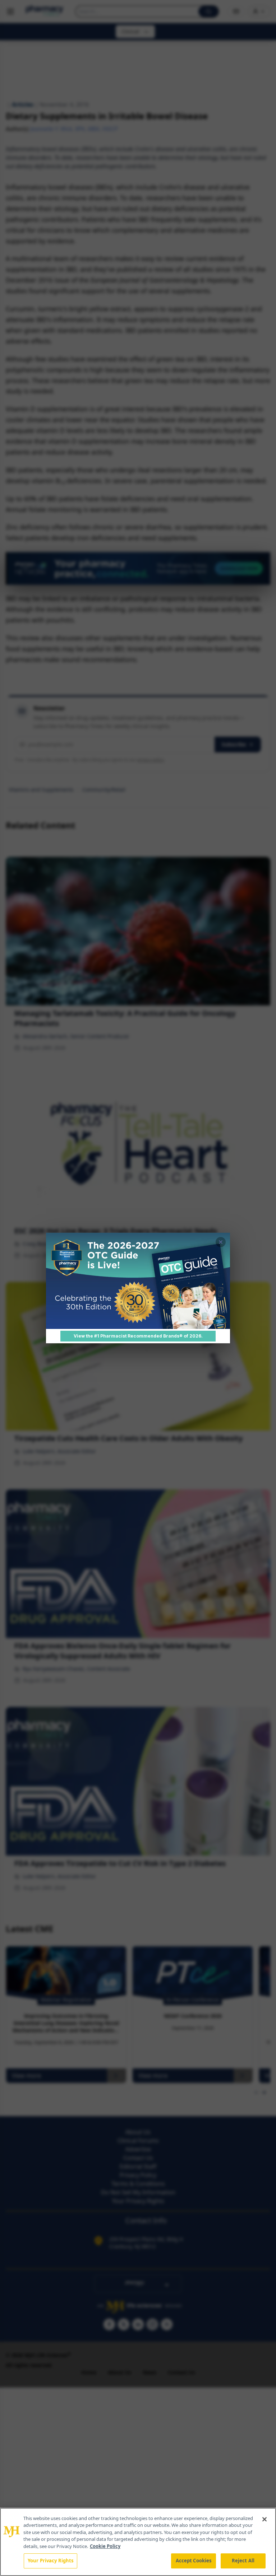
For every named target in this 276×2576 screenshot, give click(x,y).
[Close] (264, 2519)
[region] (138, 2542)
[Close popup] (221, 1242)
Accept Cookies (194, 2561)
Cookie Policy (105, 2546)
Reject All (243, 2561)
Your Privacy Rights (50, 2561)
